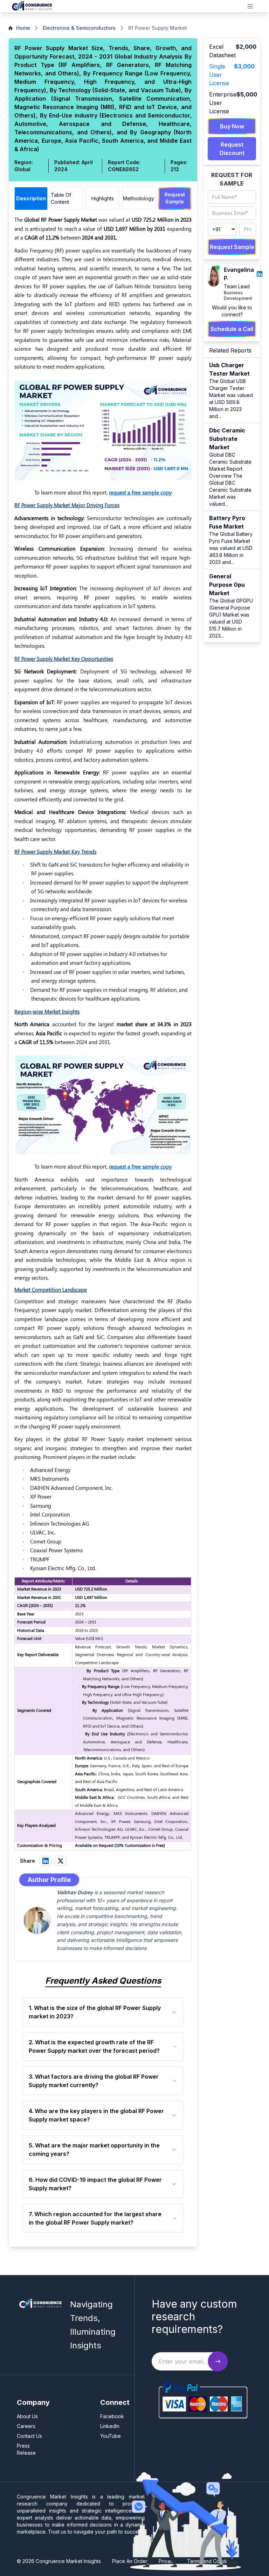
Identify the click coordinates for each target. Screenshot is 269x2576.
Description (31, 198)
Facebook (112, 2416)
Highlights (103, 198)
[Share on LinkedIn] (46, 1861)
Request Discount (232, 149)
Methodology (139, 198)
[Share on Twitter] (61, 1861)
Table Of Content (61, 198)
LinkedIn (110, 2426)
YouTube (111, 2436)
